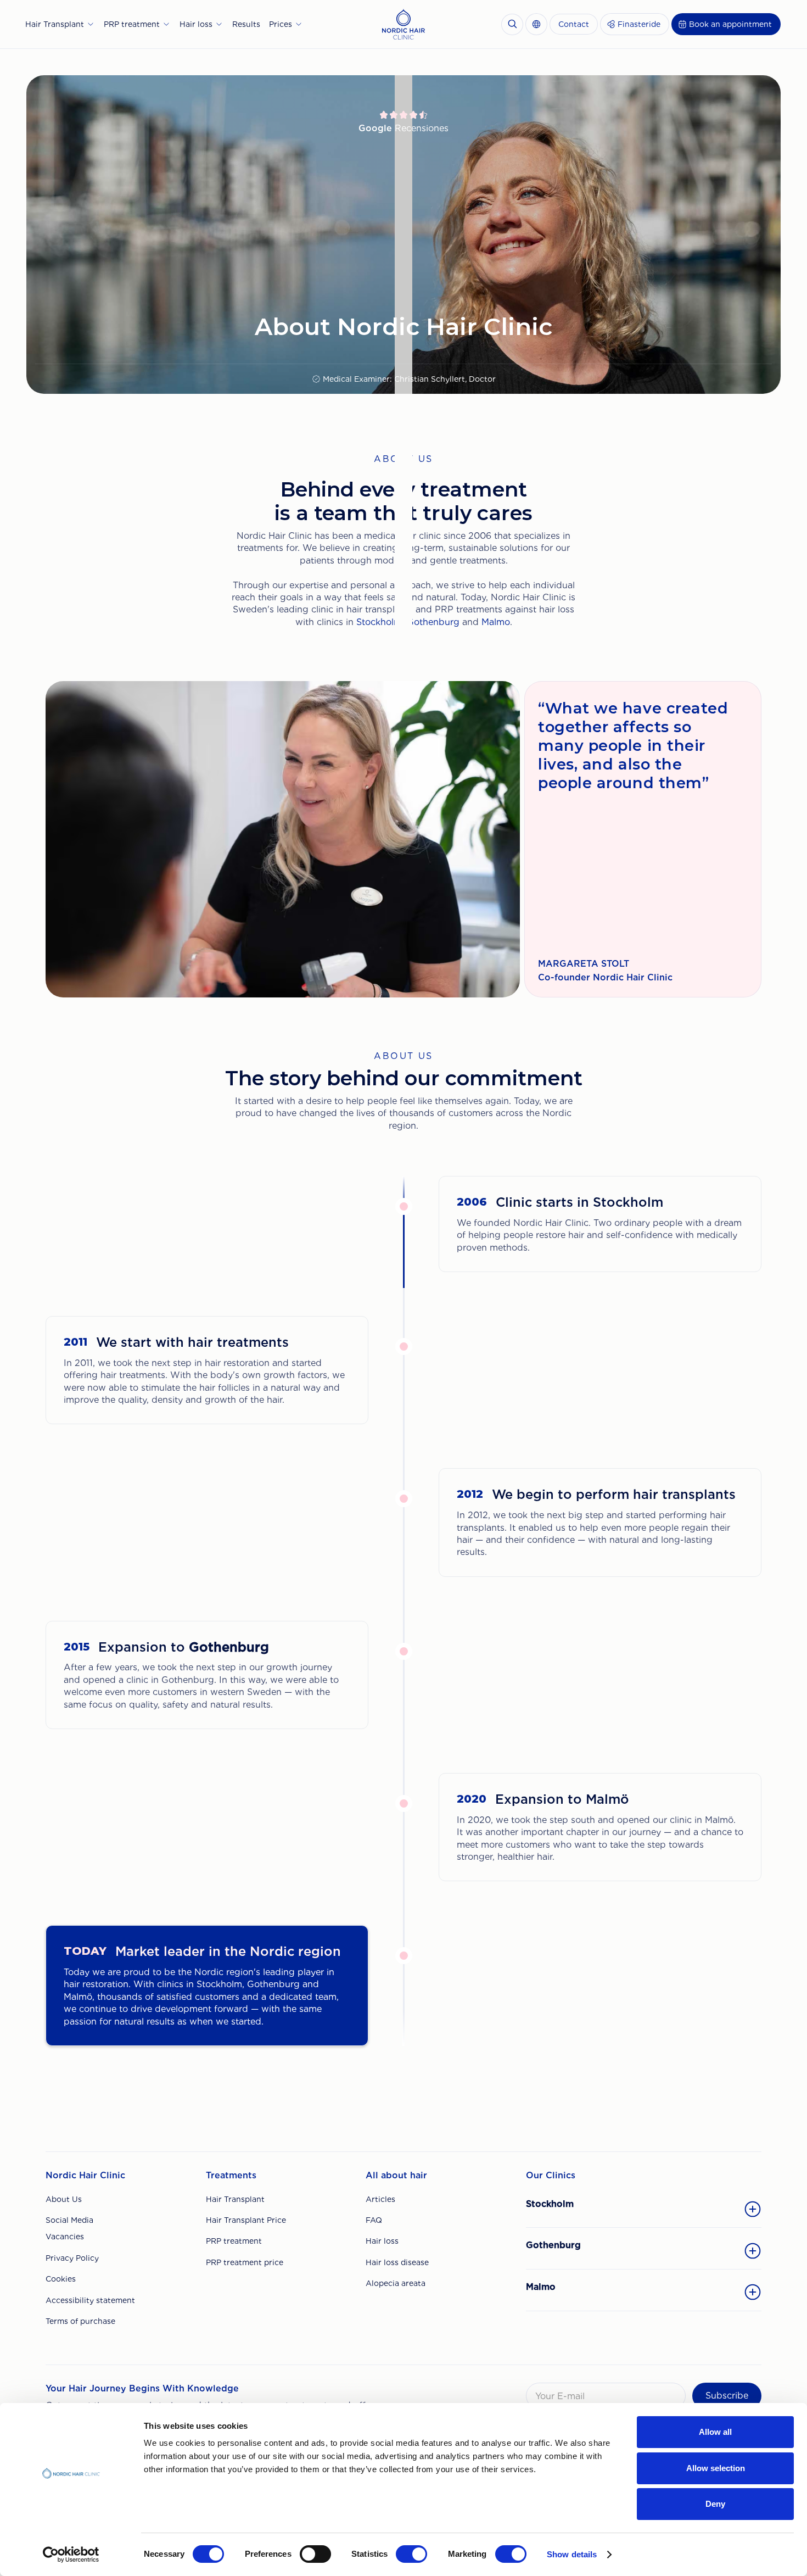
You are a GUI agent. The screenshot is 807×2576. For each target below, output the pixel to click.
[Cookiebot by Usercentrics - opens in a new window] (71, 2555)
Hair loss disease (397, 2262)
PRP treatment (234, 2241)
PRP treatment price (245, 2262)
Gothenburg (433, 622)
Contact (574, 24)
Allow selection (716, 2468)
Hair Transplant (235, 2199)
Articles (380, 2199)
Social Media (69, 2220)
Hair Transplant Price (246, 2220)
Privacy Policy (72, 2258)
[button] (60, 24)
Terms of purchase (80, 2321)
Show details (572, 2554)
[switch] (315, 2554)
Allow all (715, 2432)
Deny (715, 2504)
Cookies (61, 2279)
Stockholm (379, 622)
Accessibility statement (90, 2300)
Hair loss (382, 2241)
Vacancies (65, 2237)
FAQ (374, 2220)
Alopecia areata (396, 2283)
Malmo (496, 622)
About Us (64, 2199)
